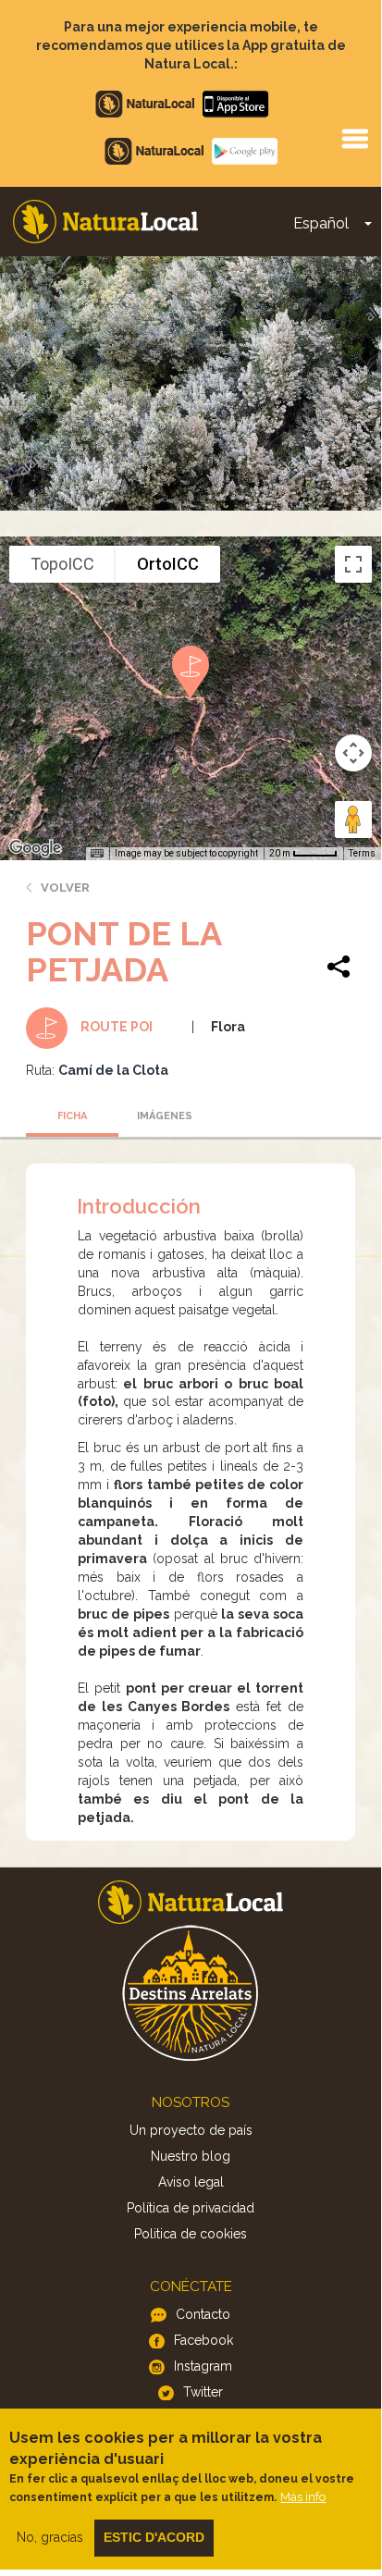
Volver (65, 887)
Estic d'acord (154, 2537)
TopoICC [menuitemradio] (62, 564)
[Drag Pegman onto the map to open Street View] (353, 820)
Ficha (72, 1116)
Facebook (203, 2340)
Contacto (203, 2314)
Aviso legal (191, 2182)
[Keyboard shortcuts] (97, 854)
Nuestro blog (191, 2156)
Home (105, 222)
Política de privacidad (191, 2208)
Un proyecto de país (191, 2130)
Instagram (203, 2366)
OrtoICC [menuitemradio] (168, 564)
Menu (354, 138)
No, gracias (50, 2537)
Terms (362, 853)
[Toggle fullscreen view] (353, 564)
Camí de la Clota (113, 1070)
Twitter (203, 2392)
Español (321, 223)
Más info (303, 2497)
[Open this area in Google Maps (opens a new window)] (35, 848)
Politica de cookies (191, 2234)
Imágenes (165, 1116)
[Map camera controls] (353, 753)
